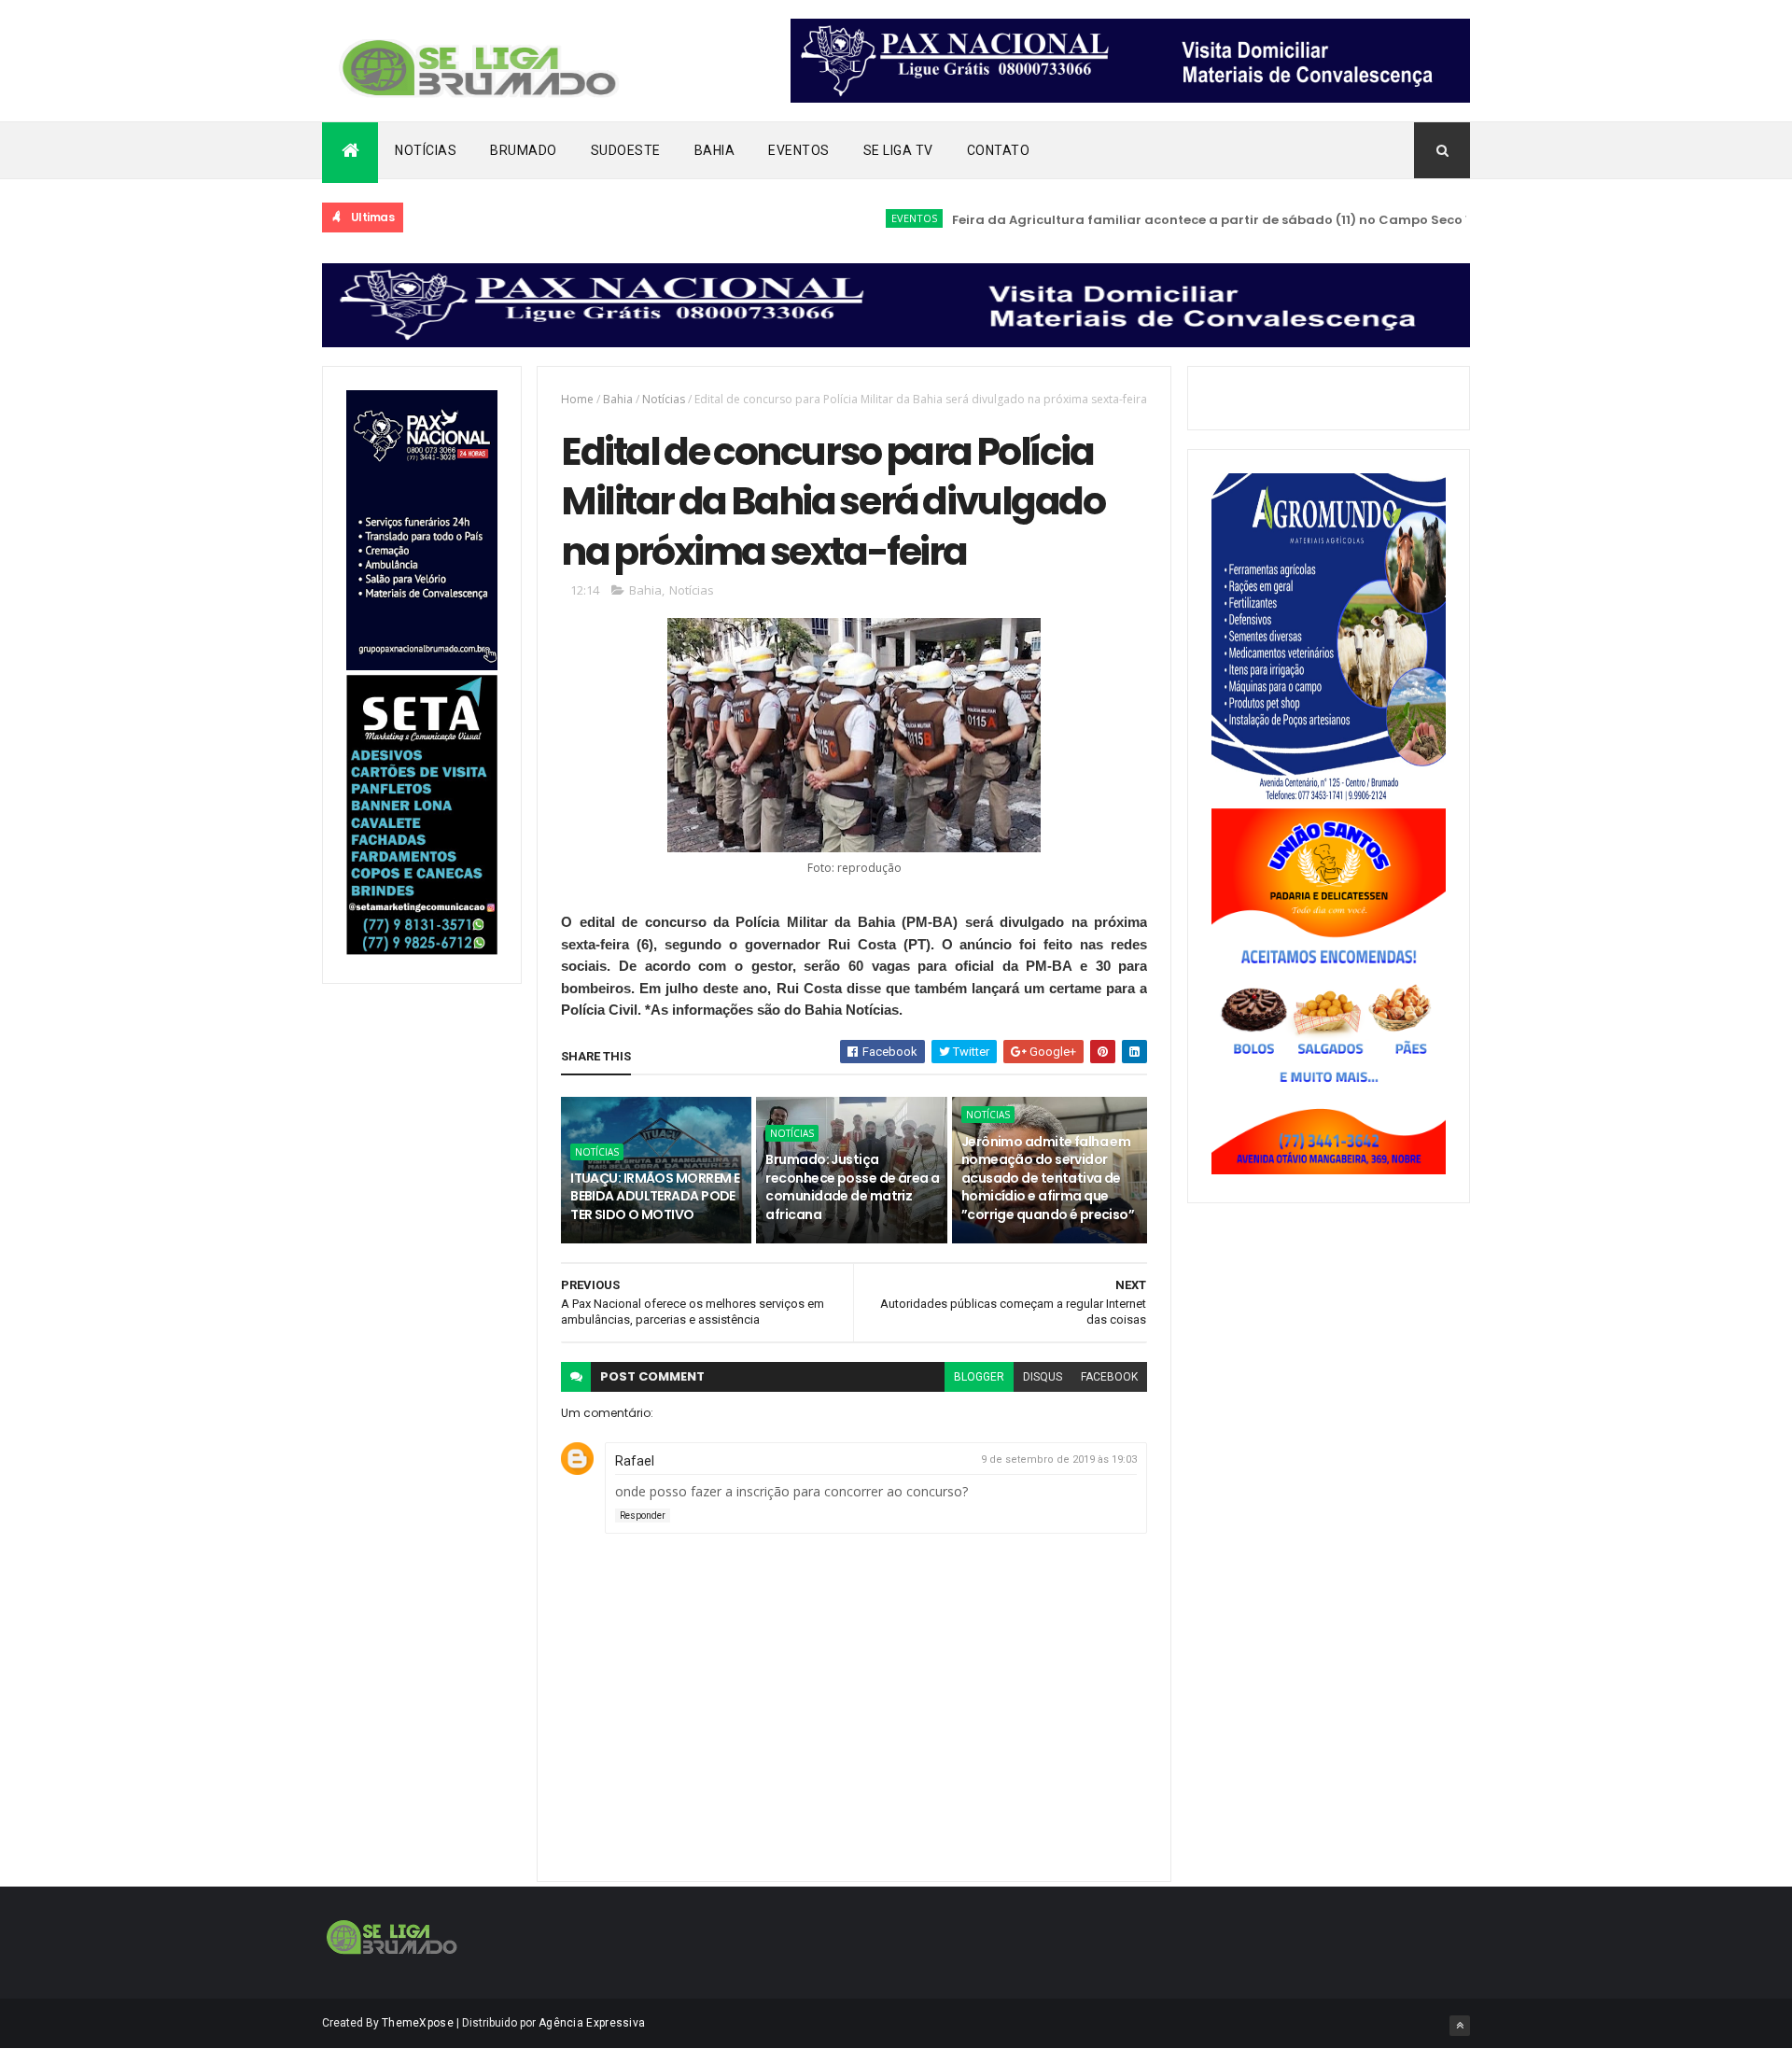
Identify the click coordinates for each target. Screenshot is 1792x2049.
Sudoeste (626, 150)
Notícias (426, 150)
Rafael (635, 1461)
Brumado (524, 150)
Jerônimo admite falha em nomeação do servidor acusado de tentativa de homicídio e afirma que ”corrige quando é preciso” (1048, 1178)
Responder (643, 1516)
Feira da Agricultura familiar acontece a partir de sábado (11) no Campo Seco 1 (1166, 220)
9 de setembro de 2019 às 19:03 (1059, 1460)
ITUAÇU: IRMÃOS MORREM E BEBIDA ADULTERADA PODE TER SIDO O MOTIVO (655, 1196)
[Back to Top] (1460, 2026)
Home (577, 399)
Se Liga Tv (898, 150)
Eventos (799, 150)
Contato (999, 150)
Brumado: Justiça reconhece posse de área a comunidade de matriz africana (852, 1187)
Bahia (715, 150)
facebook (1109, 1377)
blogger (979, 1377)
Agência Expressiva (592, 2023)
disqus (1043, 1377)
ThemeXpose (418, 2023)
